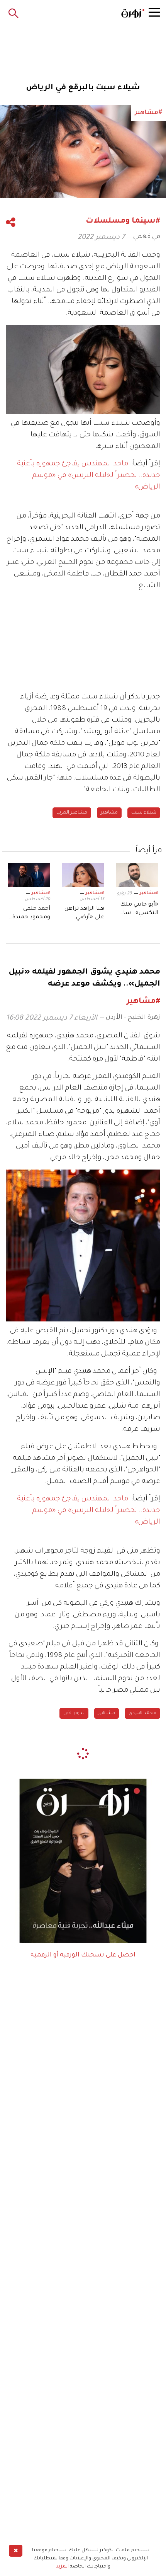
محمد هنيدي (142, 1713)
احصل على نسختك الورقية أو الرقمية (83, 1955)
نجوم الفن (74, 1713)
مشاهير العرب (72, 813)
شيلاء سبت (144, 813)
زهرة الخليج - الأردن (133, 1018)
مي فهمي (147, 237)
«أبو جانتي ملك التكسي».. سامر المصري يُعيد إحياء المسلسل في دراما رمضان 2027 (138, 910)
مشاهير (109, 813)
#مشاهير (149, 893)
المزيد (62, 2567)
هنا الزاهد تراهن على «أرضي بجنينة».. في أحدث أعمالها (84, 914)
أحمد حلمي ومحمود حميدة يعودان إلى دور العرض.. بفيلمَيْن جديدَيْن (31, 914)
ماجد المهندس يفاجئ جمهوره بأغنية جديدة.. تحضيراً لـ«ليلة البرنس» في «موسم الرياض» (89, 476)
